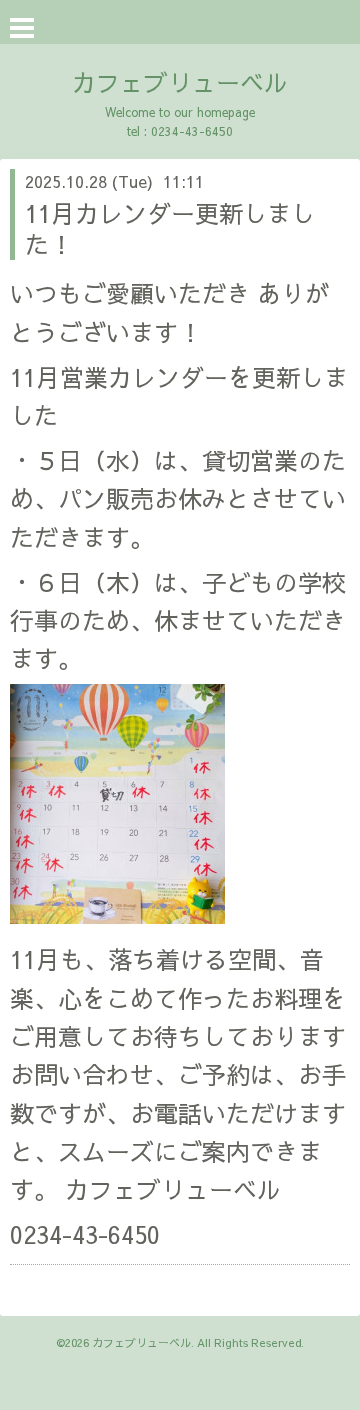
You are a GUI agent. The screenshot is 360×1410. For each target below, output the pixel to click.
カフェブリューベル (180, 82)
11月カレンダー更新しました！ (170, 228)
